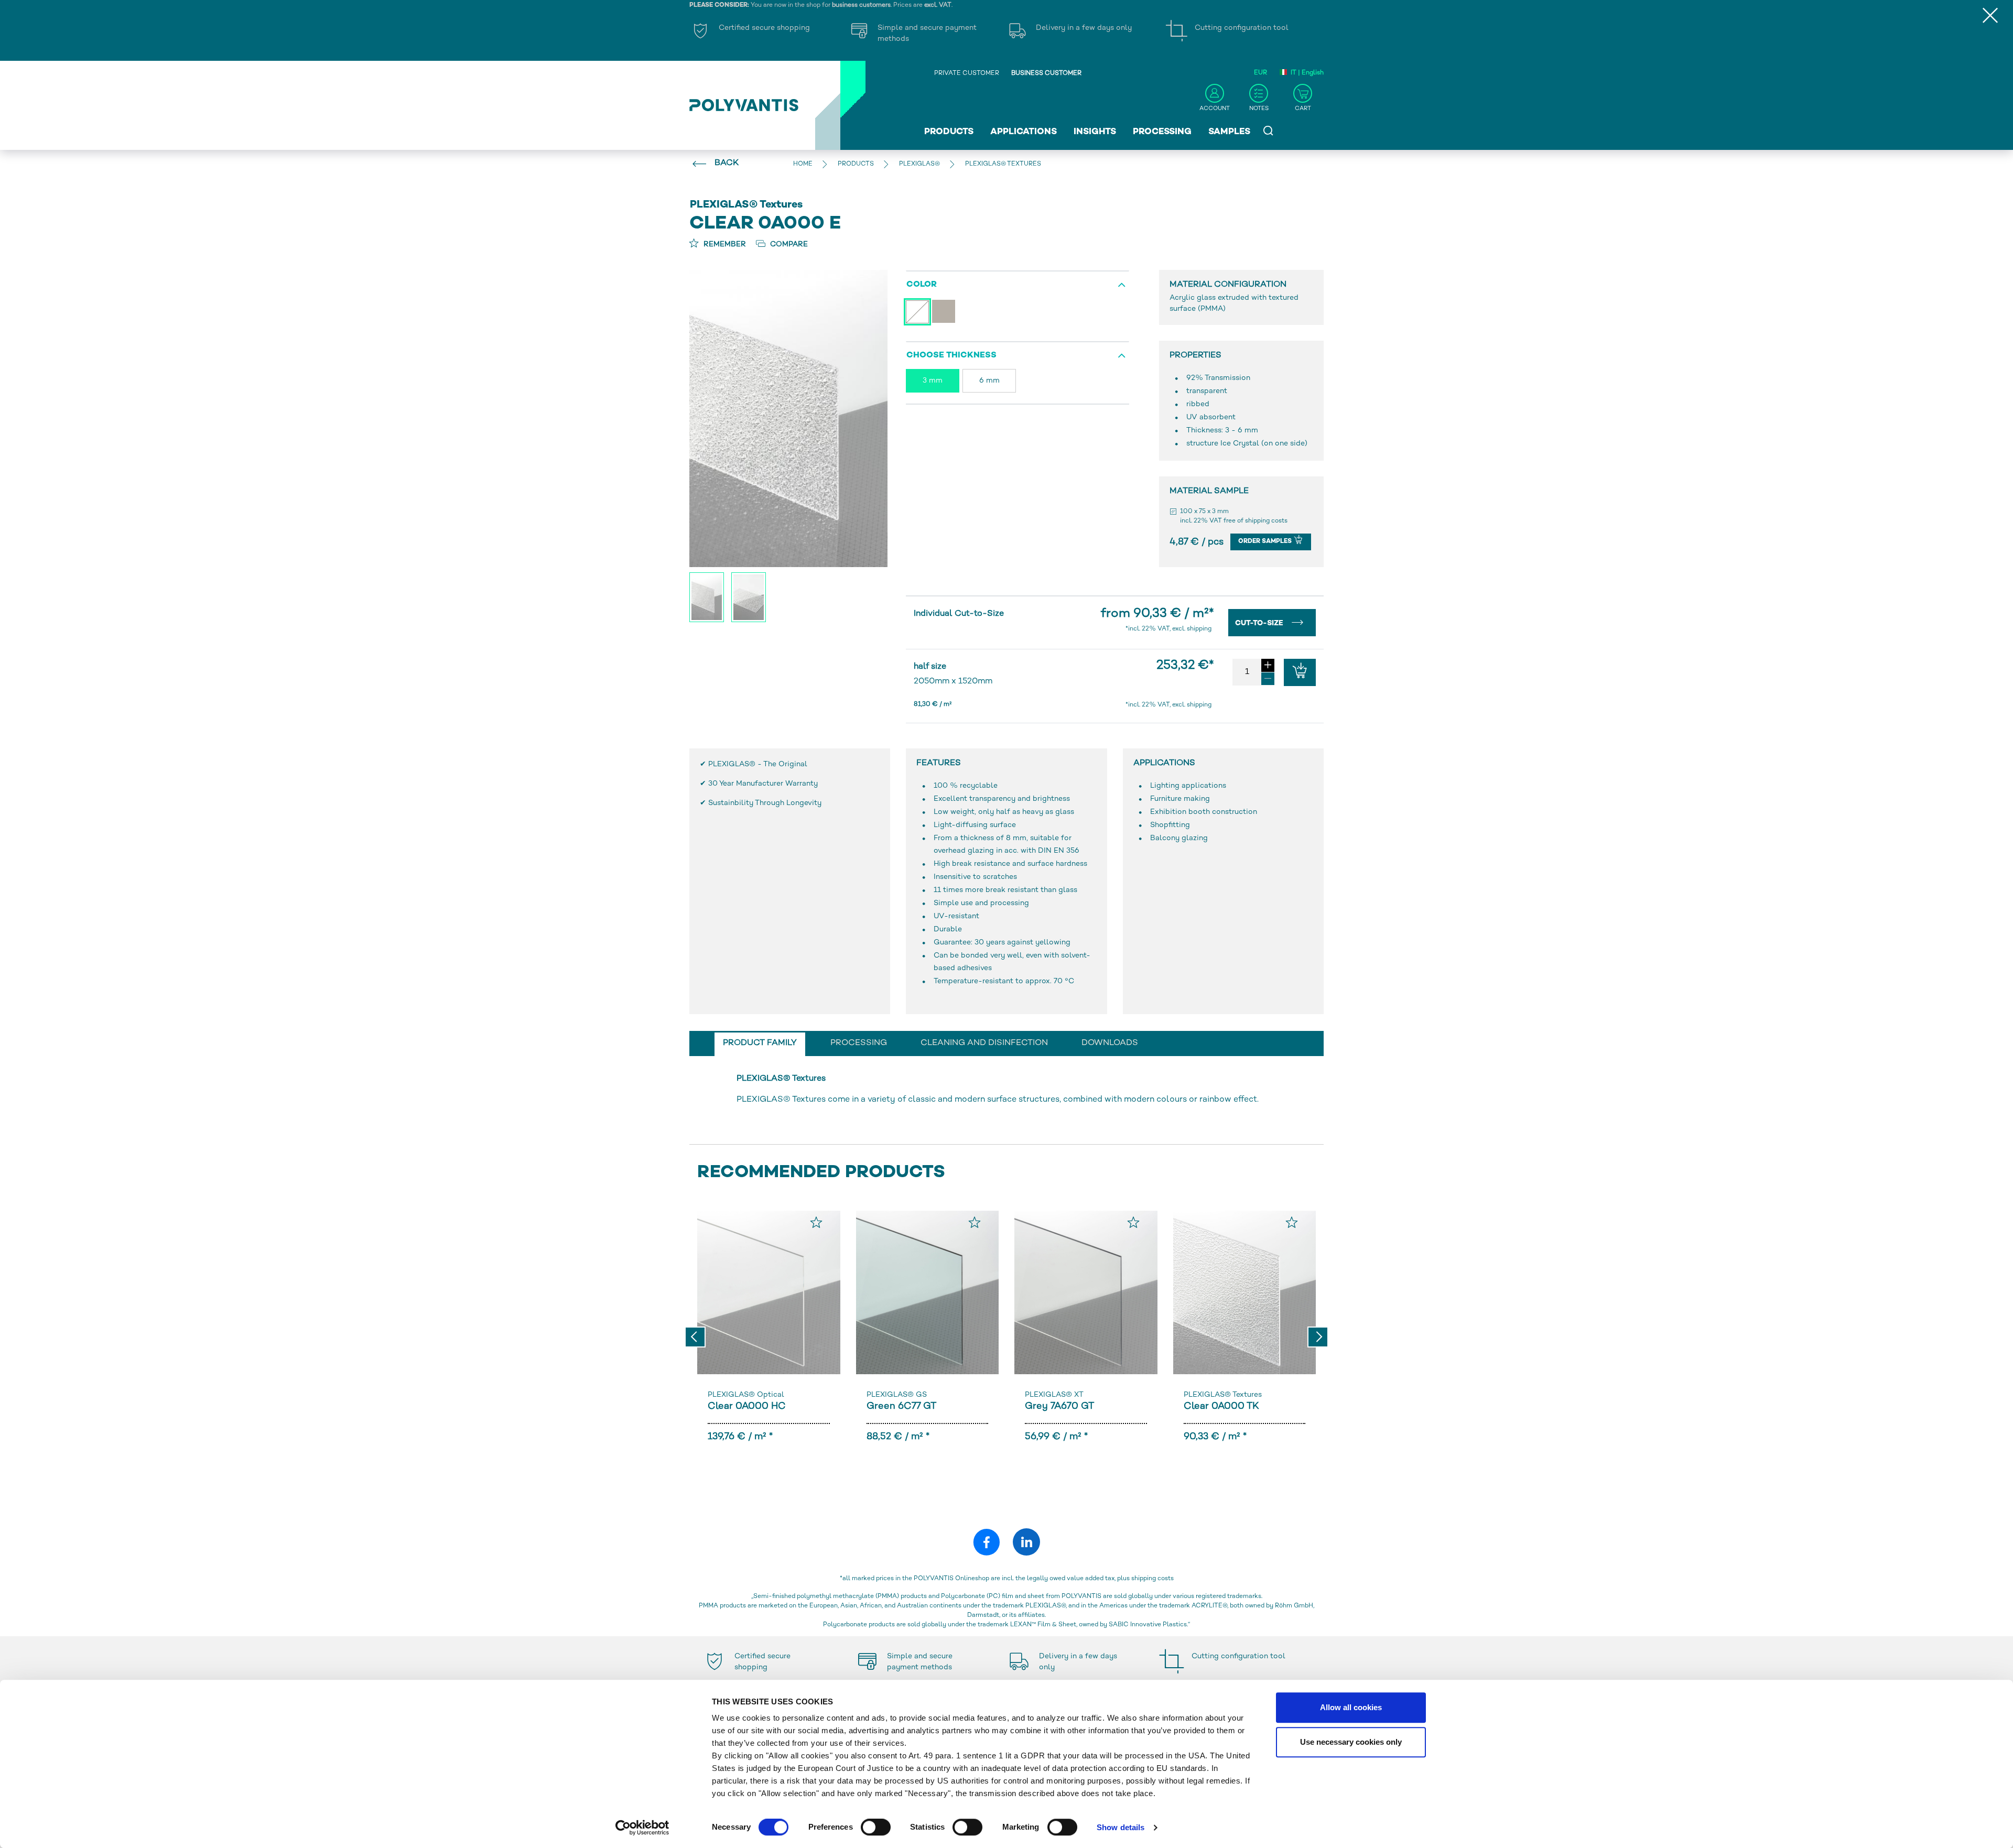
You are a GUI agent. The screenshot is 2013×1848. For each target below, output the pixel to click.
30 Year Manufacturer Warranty (763, 784)
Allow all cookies (1351, 1707)
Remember (724, 244)
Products (949, 132)
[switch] (876, 1829)
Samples (1229, 132)
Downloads (1110, 1043)
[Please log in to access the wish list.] (816, 1222)
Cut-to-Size (1260, 623)
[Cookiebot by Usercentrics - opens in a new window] (642, 1828)
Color (922, 285)
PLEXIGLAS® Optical (746, 1395)
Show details (1121, 1827)
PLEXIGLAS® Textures (1223, 1395)
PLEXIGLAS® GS (897, 1395)
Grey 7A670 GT (1059, 1406)
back (727, 163)
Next (1318, 1337)
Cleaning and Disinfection (984, 1043)
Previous (695, 1337)
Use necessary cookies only (1351, 1742)
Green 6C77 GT (901, 1406)
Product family (760, 1043)
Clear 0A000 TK (1221, 1406)
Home (803, 164)
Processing (1162, 132)
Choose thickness (951, 356)
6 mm (989, 381)
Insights (1095, 132)
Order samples (1266, 542)
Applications (1024, 132)
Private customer (967, 74)
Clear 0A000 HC (747, 1406)
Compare (788, 244)
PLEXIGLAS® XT (1054, 1395)
